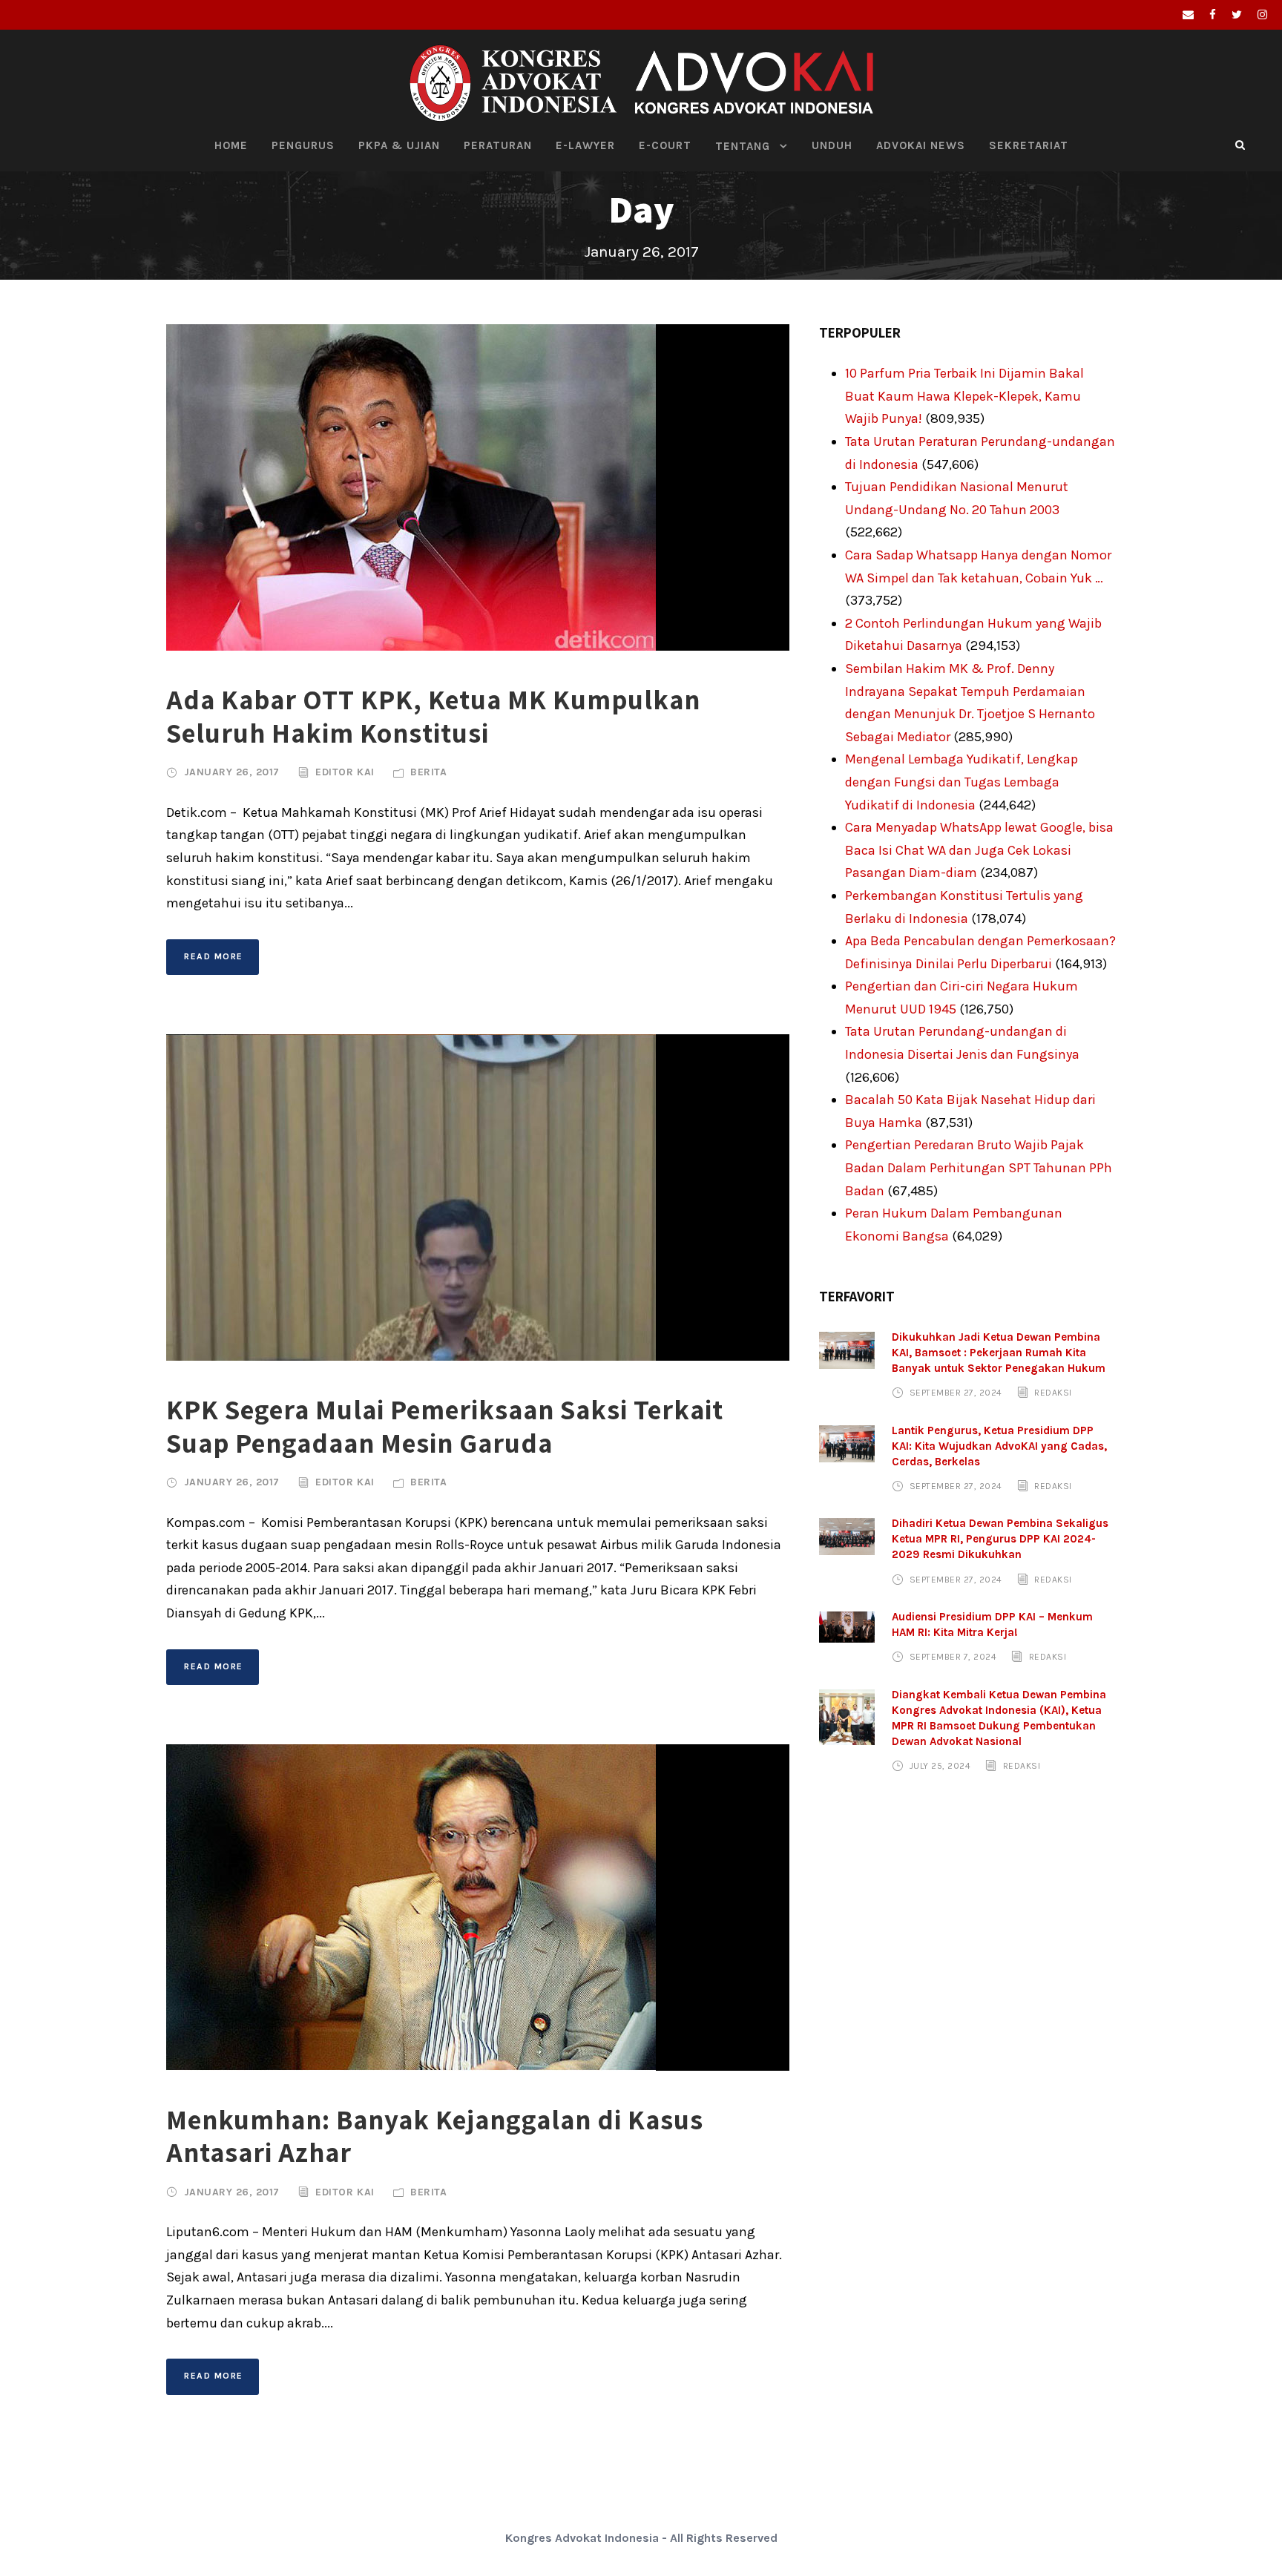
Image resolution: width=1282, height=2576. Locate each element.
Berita (428, 772)
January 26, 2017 (232, 772)
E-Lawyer (585, 145)
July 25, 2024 (940, 1766)
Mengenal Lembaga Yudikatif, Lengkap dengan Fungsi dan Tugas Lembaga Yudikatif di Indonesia (961, 782)
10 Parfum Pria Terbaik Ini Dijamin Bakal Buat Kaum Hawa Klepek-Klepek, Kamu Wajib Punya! (964, 396)
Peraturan (498, 145)
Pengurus (303, 145)
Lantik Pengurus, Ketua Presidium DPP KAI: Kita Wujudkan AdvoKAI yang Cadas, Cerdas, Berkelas (999, 1446)
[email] (1188, 15)
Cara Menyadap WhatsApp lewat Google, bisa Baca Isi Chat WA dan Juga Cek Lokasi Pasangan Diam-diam (979, 850)
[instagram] (1262, 15)
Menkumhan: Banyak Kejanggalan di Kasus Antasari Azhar (435, 2136)
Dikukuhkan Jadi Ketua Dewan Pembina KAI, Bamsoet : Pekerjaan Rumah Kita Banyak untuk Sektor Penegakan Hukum (999, 1353)
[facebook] (1213, 15)
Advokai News (921, 145)
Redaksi (1053, 1393)
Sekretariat (1029, 145)
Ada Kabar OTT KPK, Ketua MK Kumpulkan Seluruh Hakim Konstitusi (433, 716)
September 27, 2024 (956, 1393)
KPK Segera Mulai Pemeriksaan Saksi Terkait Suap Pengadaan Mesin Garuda (445, 1426)
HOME (231, 145)
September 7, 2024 (953, 1657)
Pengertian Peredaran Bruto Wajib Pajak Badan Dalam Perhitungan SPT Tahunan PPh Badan (979, 1167)
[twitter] (1237, 15)
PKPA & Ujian (399, 145)
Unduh (832, 145)
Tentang (743, 146)
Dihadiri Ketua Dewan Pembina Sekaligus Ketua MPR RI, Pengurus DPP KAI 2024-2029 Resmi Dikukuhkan (1000, 1539)
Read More (214, 956)
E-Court (665, 145)
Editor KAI (345, 772)
